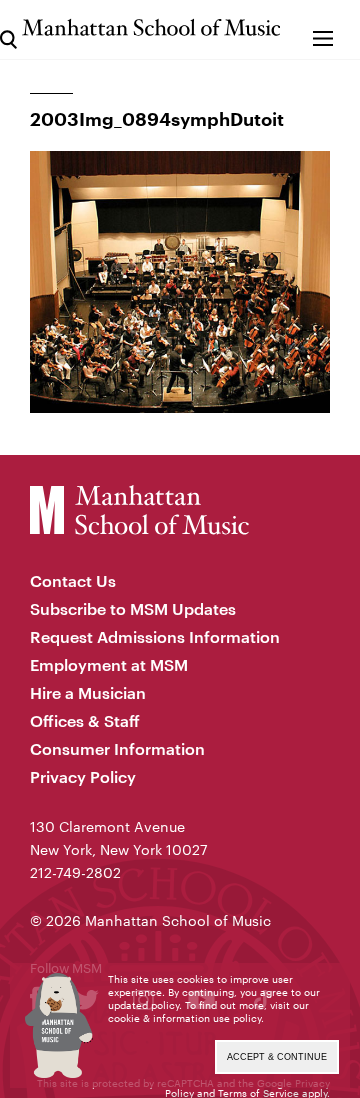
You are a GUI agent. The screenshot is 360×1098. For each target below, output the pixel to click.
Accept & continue (277, 1057)
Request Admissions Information (155, 636)
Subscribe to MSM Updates (133, 608)
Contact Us (73, 580)
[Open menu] (322, 29)
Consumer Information (117, 748)
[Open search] (8, 29)
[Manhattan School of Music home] (151, 27)
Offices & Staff (85, 720)
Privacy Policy (83, 776)
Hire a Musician (88, 692)
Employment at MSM (109, 664)
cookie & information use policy (184, 1018)
